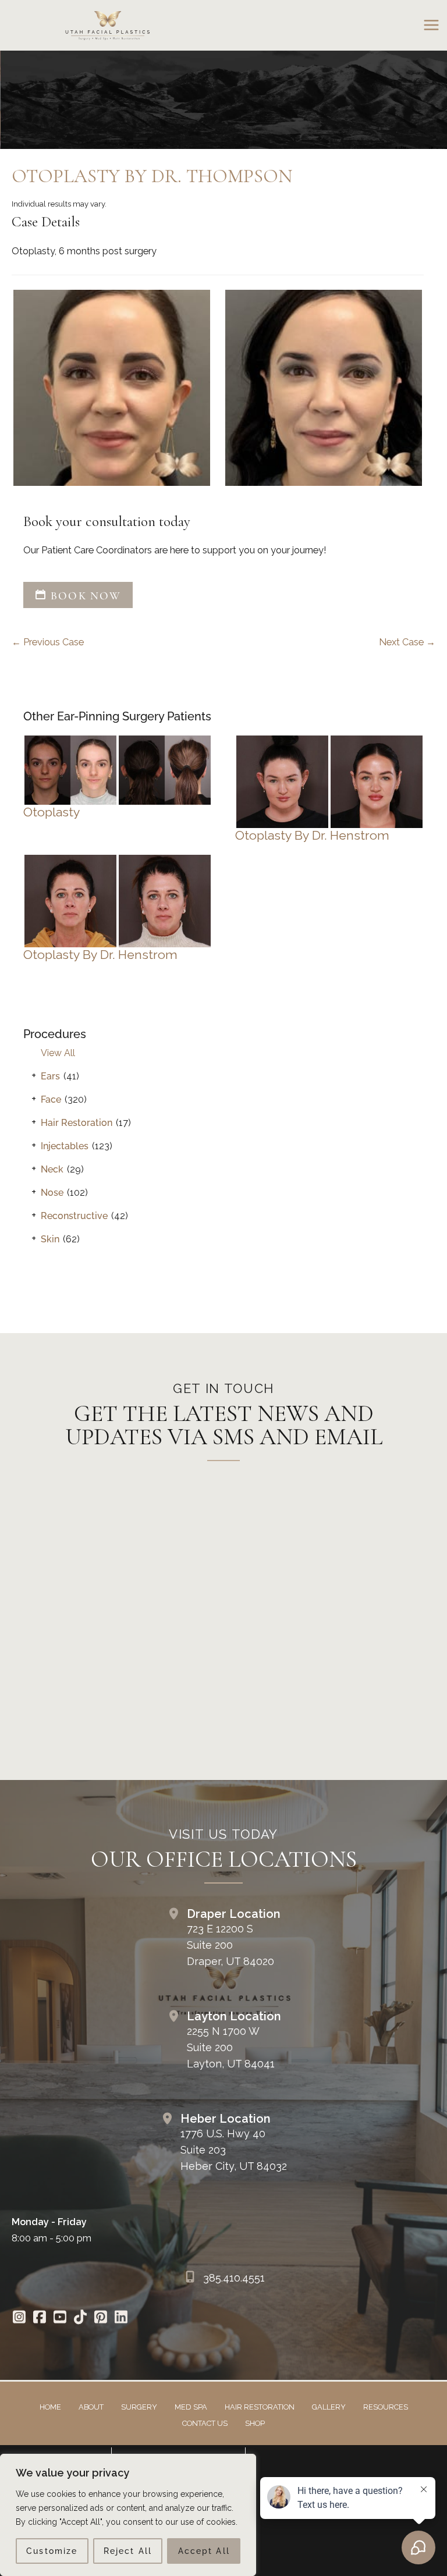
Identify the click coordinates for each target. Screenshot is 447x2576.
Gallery (329, 2407)
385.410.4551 (234, 2278)
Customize (52, 2551)
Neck (52, 1169)
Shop (255, 2423)
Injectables (65, 1146)
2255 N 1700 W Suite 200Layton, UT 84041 (231, 2047)
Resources (386, 2407)
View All (58, 1053)
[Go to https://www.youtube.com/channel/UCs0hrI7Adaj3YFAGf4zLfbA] (60, 2319)
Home (50, 2407)
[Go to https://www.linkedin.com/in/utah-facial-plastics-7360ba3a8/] (121, 2319)
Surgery (139, 2407)
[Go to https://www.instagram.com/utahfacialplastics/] (19, 2319)
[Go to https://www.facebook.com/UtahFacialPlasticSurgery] (39, 2319)
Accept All (204, 2551)
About (91, 2407)
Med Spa (191, 2407)
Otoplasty (52, 812)
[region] (128, 2515)
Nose (52, 1193)
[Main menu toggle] (431, 25)
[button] (78, 596)
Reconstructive (74, 1216)
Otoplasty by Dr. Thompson (152, 176)
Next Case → (407, 642)
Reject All (128, 2551)
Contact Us (205, 2423)
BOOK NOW (84, 596)
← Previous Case (48, 642)
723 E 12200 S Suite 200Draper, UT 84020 (230, 1945)
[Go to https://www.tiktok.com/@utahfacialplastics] (80, 2319)
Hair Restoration (77, 1123)
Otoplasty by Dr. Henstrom (312, 835)
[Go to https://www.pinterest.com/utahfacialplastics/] (100, 2319)
